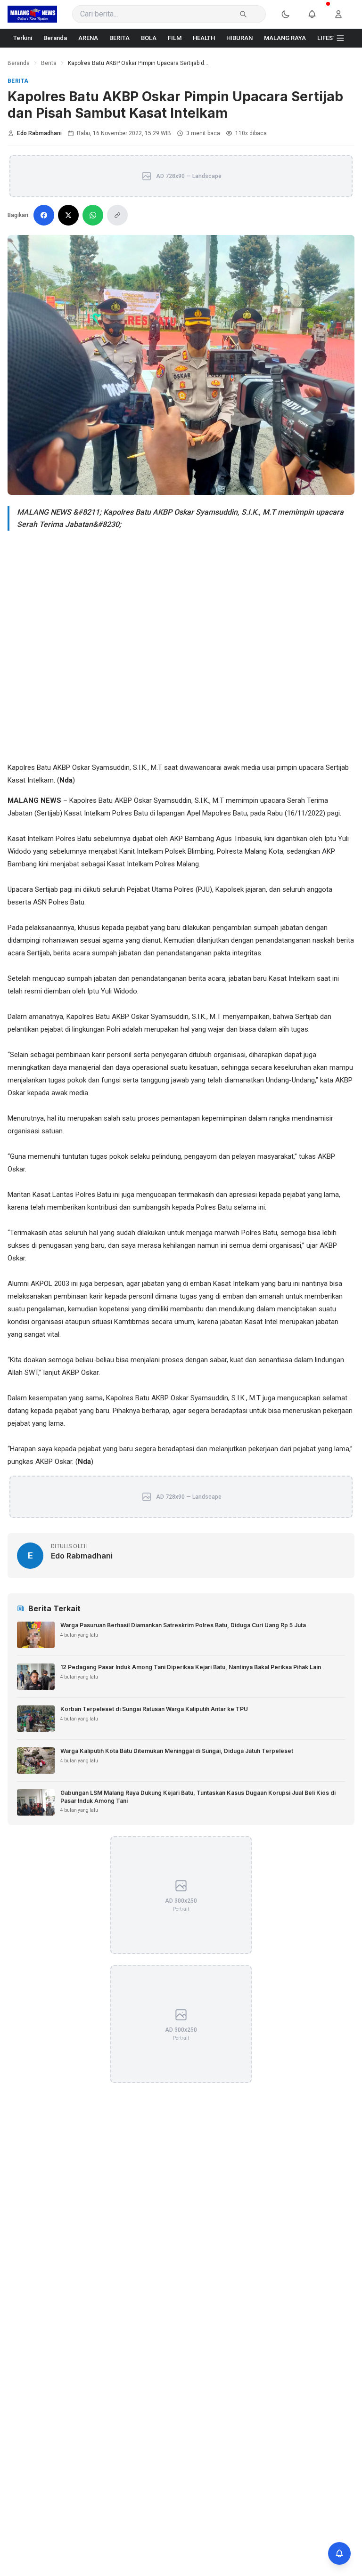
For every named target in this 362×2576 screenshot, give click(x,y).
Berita (49, 63)
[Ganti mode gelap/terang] (291, 14)
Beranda (55, 38)
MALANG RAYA (285, 38)
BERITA (119, 38)
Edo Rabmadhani (39, 133)
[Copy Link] (117, 215)
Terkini (23, 38)
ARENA (88, 38)
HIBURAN (239, 38)
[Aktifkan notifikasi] (339, 2553)
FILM (175, 38)
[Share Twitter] (68, 215)
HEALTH (204, 38)
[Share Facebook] (44, 215)
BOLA (149, 38)
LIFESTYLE (332, 38)
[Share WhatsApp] (93, 215)
